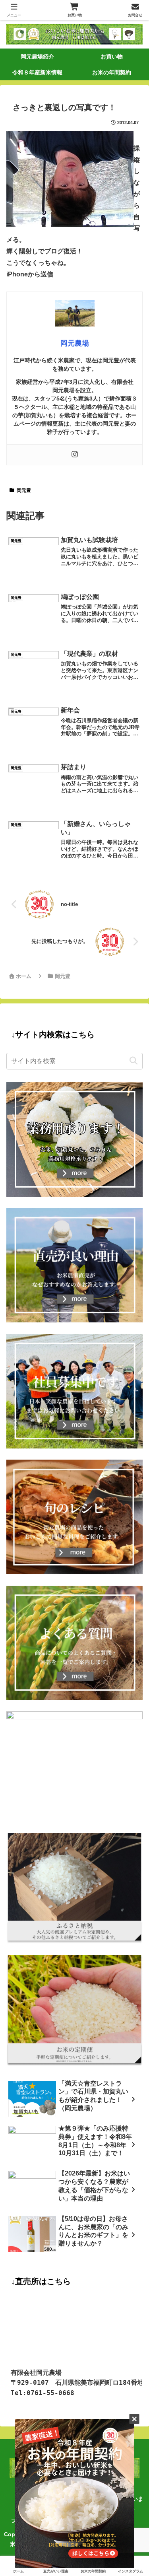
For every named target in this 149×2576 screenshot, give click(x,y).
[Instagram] (75, 455)
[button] (133, 1061)
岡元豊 (24, 490)
